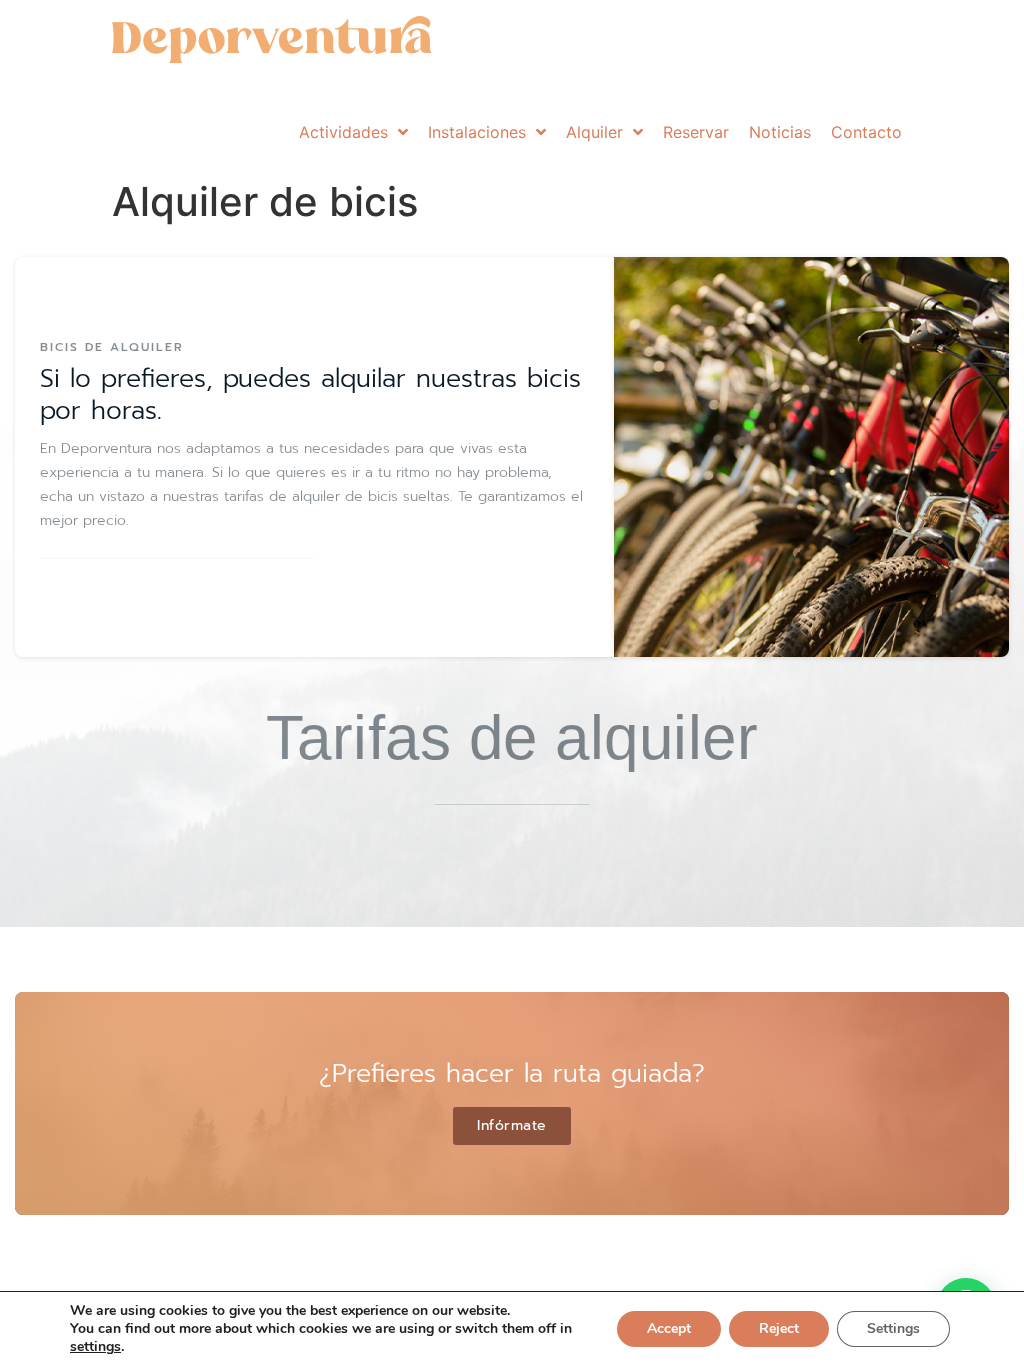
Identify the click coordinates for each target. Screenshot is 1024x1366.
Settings (893, 1328)
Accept (669, 1328)
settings (95, 1347)
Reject (779, 1328)
